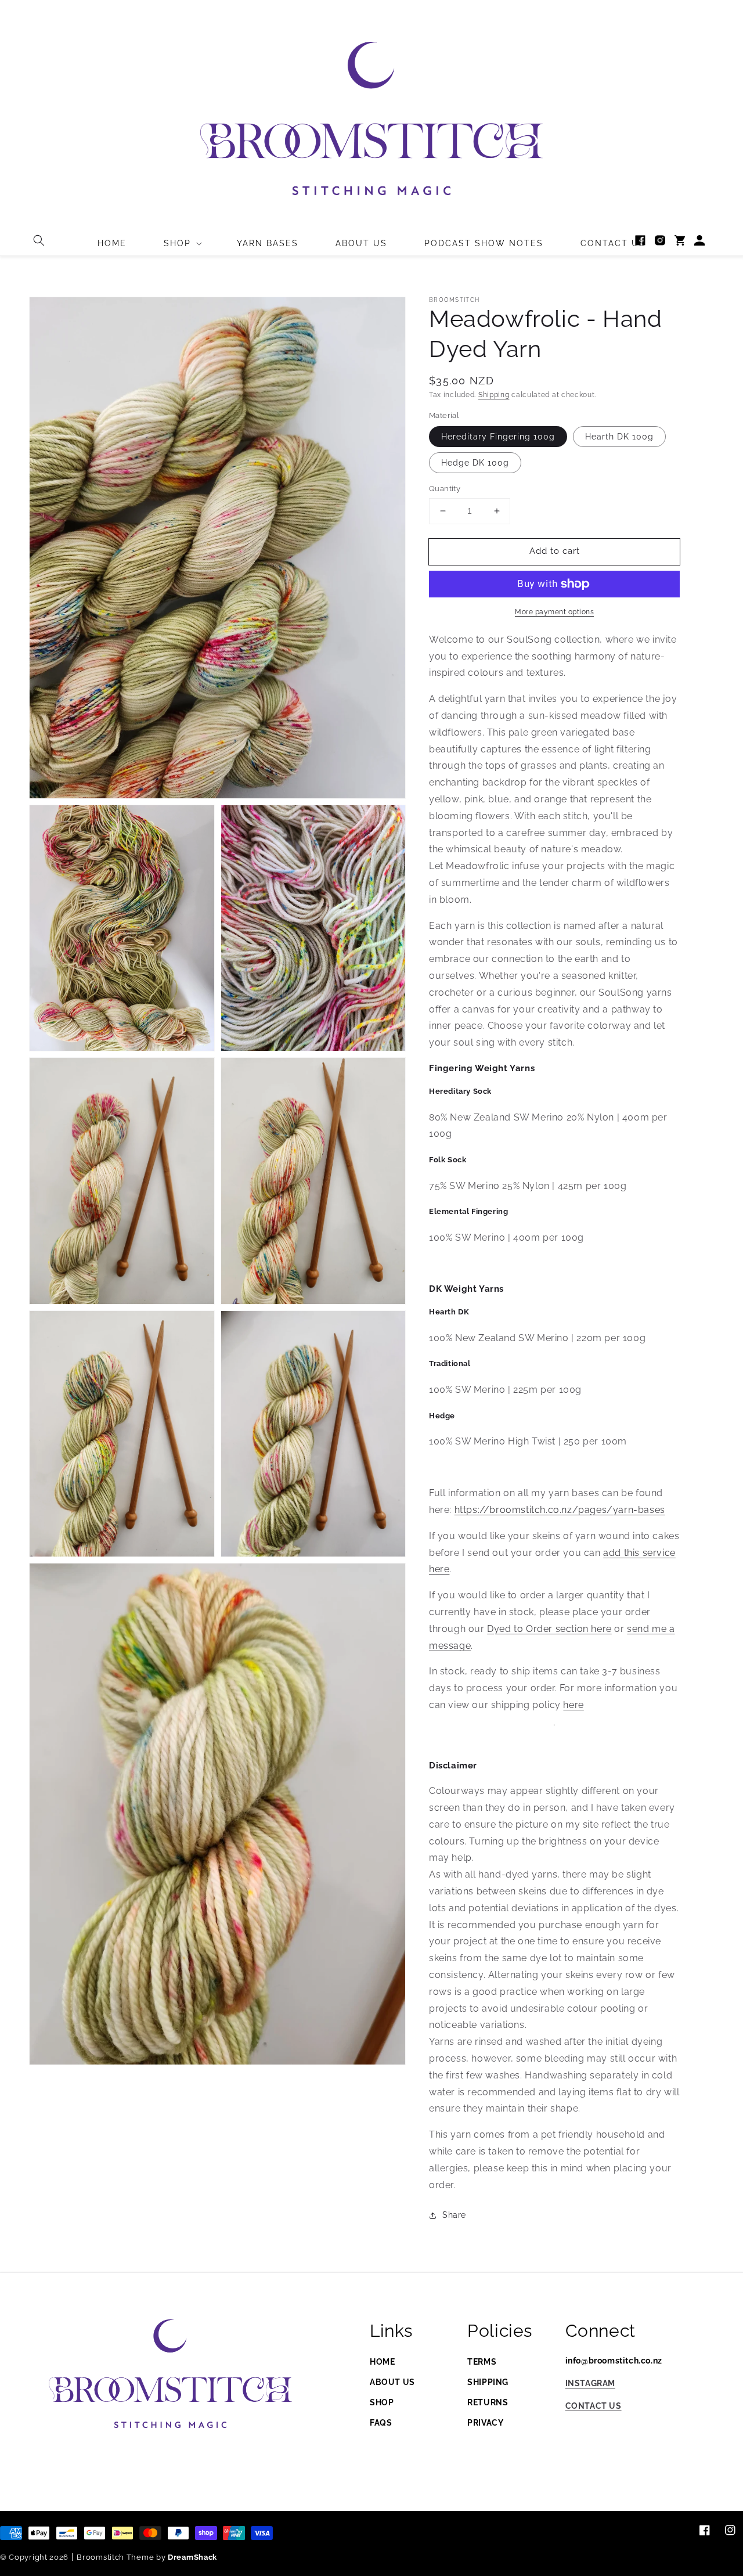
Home (382, 2362)
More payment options (554, 612)
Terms (482, 2362)
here (573, 1705)
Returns (488, 2402)
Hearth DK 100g (619, 437)
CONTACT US (594, 2406)
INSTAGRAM (590, 2383)
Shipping (494, 395)
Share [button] (454, 2215)
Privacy (485, 2423)
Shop (382, 2402)
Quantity (445, 489)
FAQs (381, 2423)
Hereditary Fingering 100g (498, 437)
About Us (392, 2382)
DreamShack (192, 2557)
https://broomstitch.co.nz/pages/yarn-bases (560, 1510)
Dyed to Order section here (549, 1629)
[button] (39, 240)
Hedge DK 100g (475, 463)
